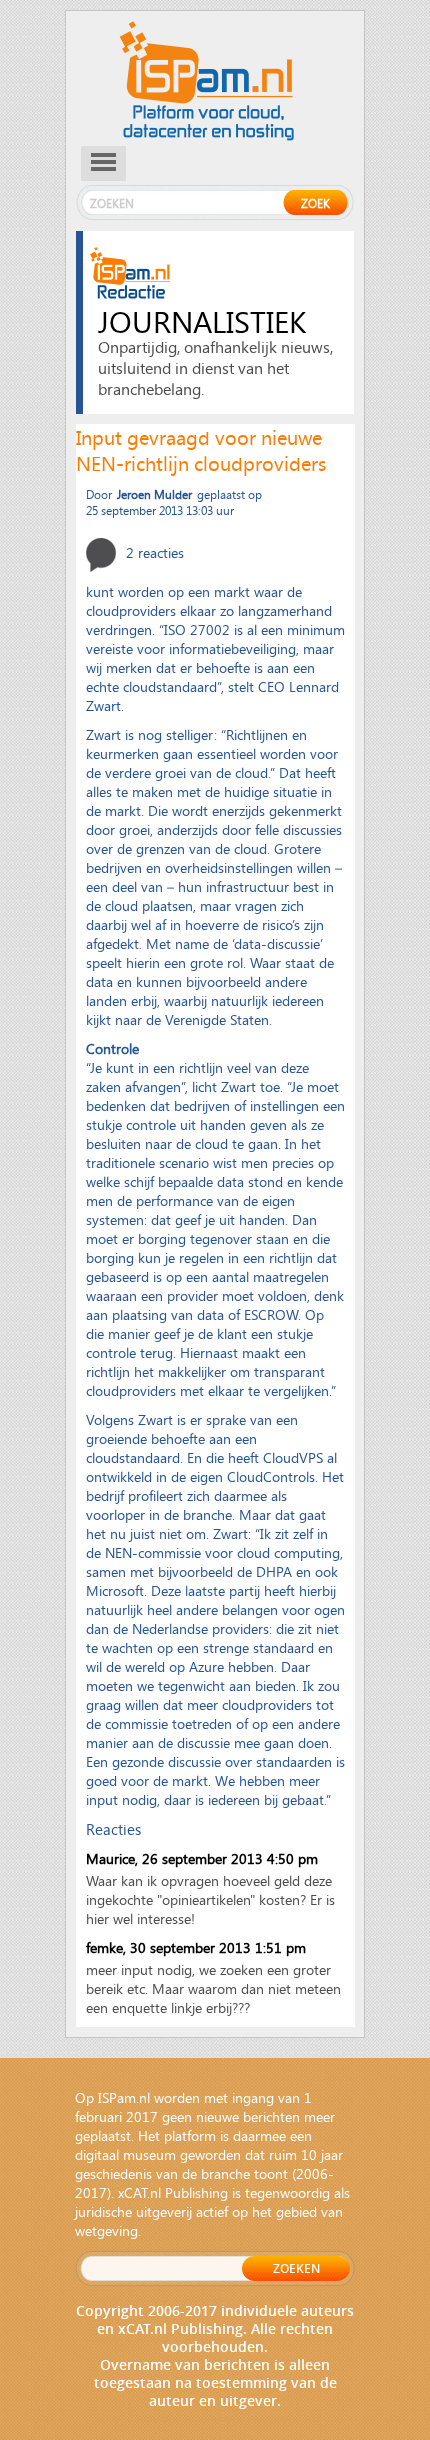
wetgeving (106, 2230)
